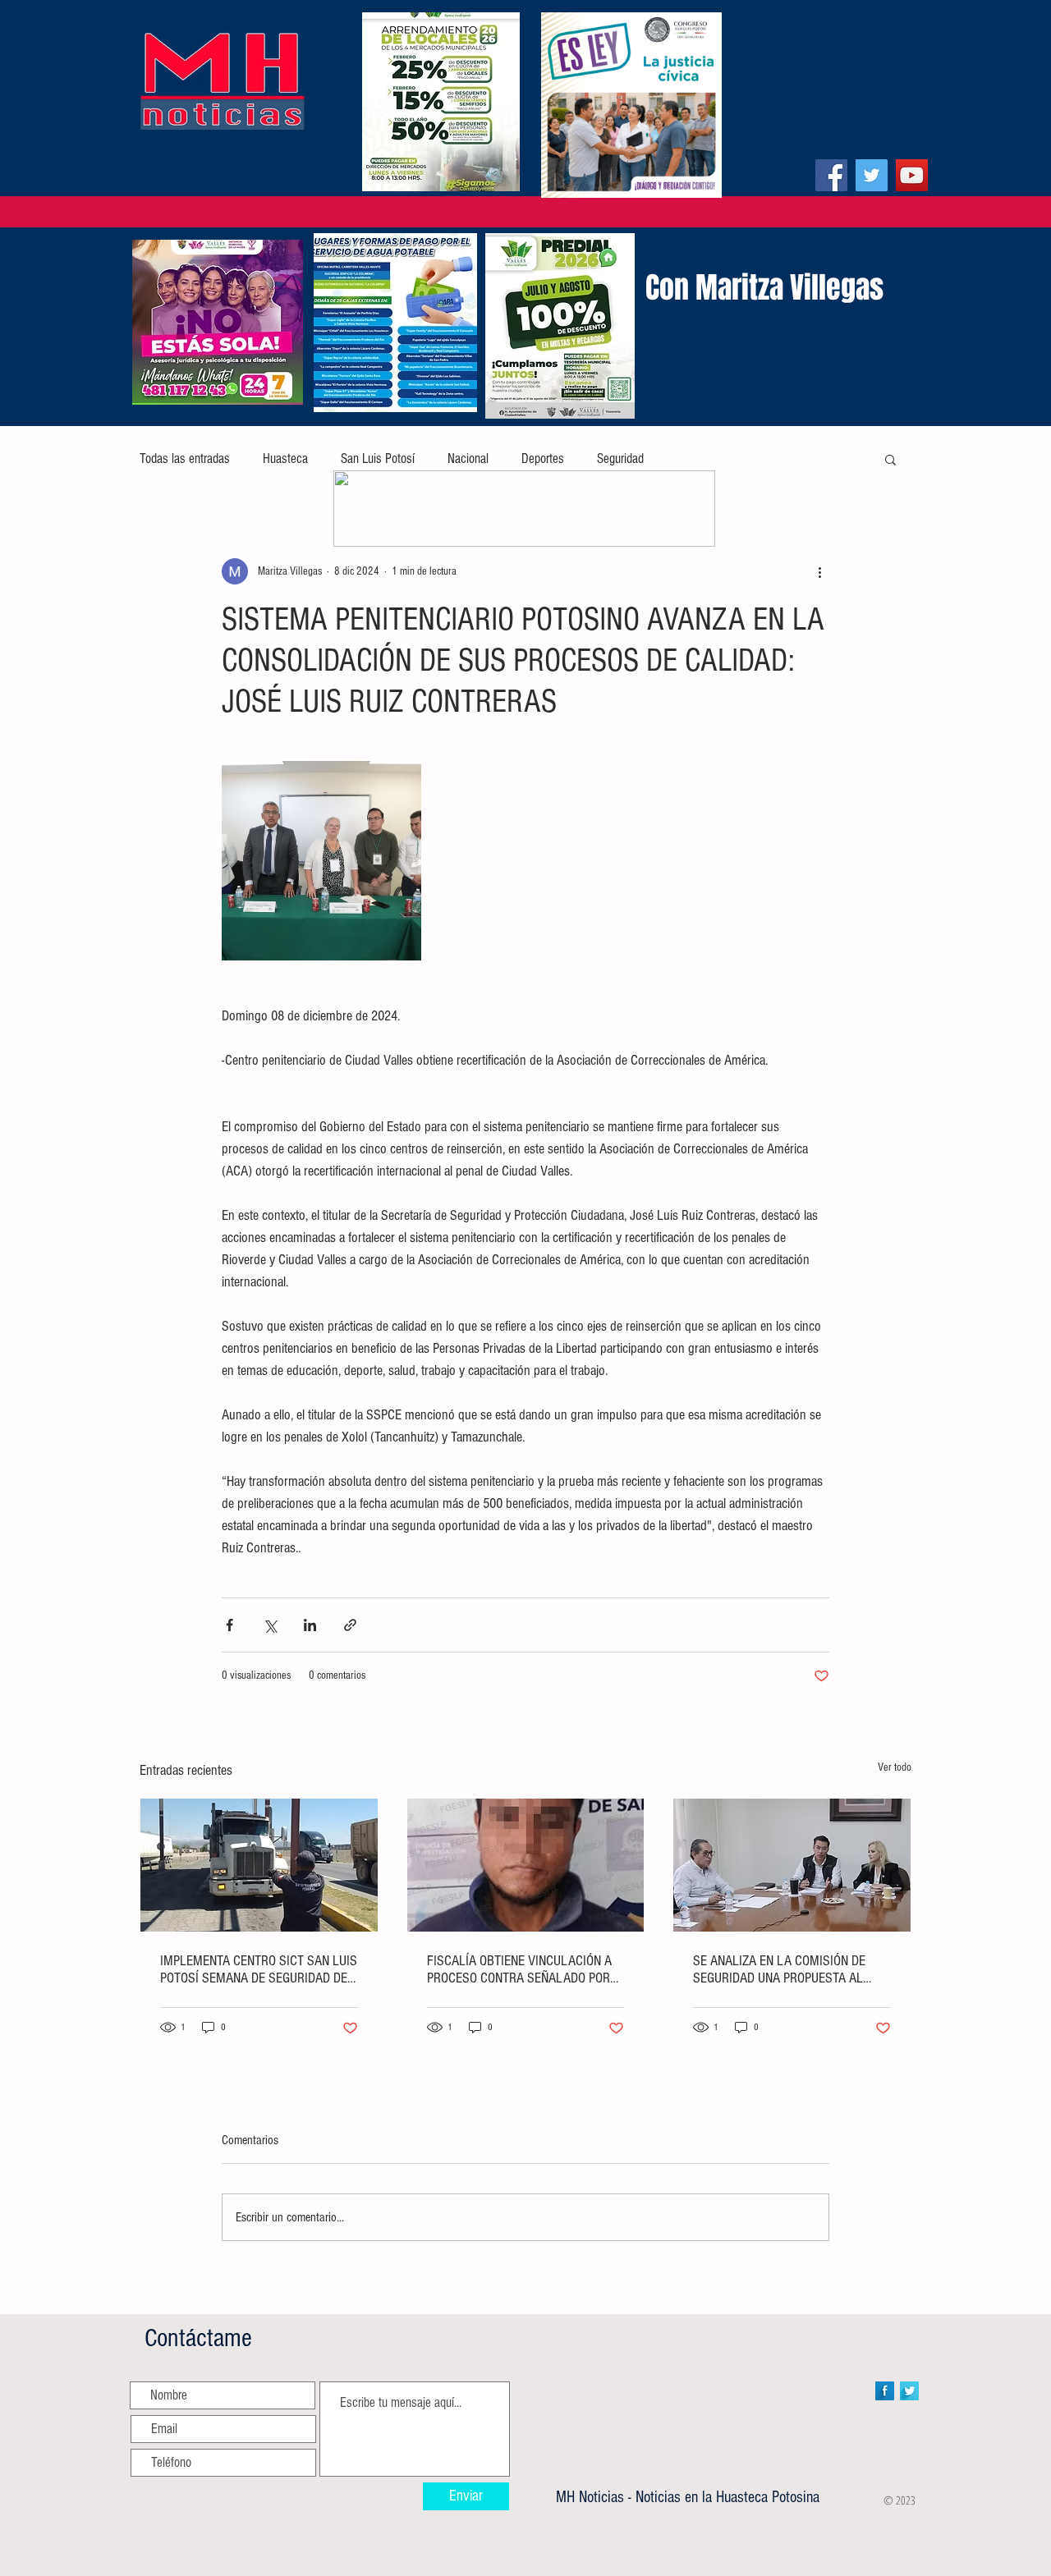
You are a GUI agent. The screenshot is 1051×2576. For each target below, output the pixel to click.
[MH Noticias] (831, 175)
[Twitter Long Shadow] (909, 2391)
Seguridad (620, 458)
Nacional (468, 458)
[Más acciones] (819, 571)
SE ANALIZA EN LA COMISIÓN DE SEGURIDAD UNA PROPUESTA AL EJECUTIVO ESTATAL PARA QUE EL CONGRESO (783, 1969)
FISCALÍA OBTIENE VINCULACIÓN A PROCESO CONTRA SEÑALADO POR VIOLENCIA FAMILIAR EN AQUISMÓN (522, 1969)
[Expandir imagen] (321, 861)
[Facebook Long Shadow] (885, 2391)
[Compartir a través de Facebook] (229, 1625)
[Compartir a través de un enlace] (350, 1625)
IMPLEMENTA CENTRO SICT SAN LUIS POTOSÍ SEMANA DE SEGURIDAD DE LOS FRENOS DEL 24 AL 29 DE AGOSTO (259, 1969)
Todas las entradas (185, 458)
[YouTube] (912, 175)
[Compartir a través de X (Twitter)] (270, 1625)
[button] (890, 459)
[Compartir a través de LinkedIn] (310, 1625)
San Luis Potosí (378, 458)
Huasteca (285, 458)
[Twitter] (872, 175)
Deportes (543, 458)
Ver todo (895, 1767)
